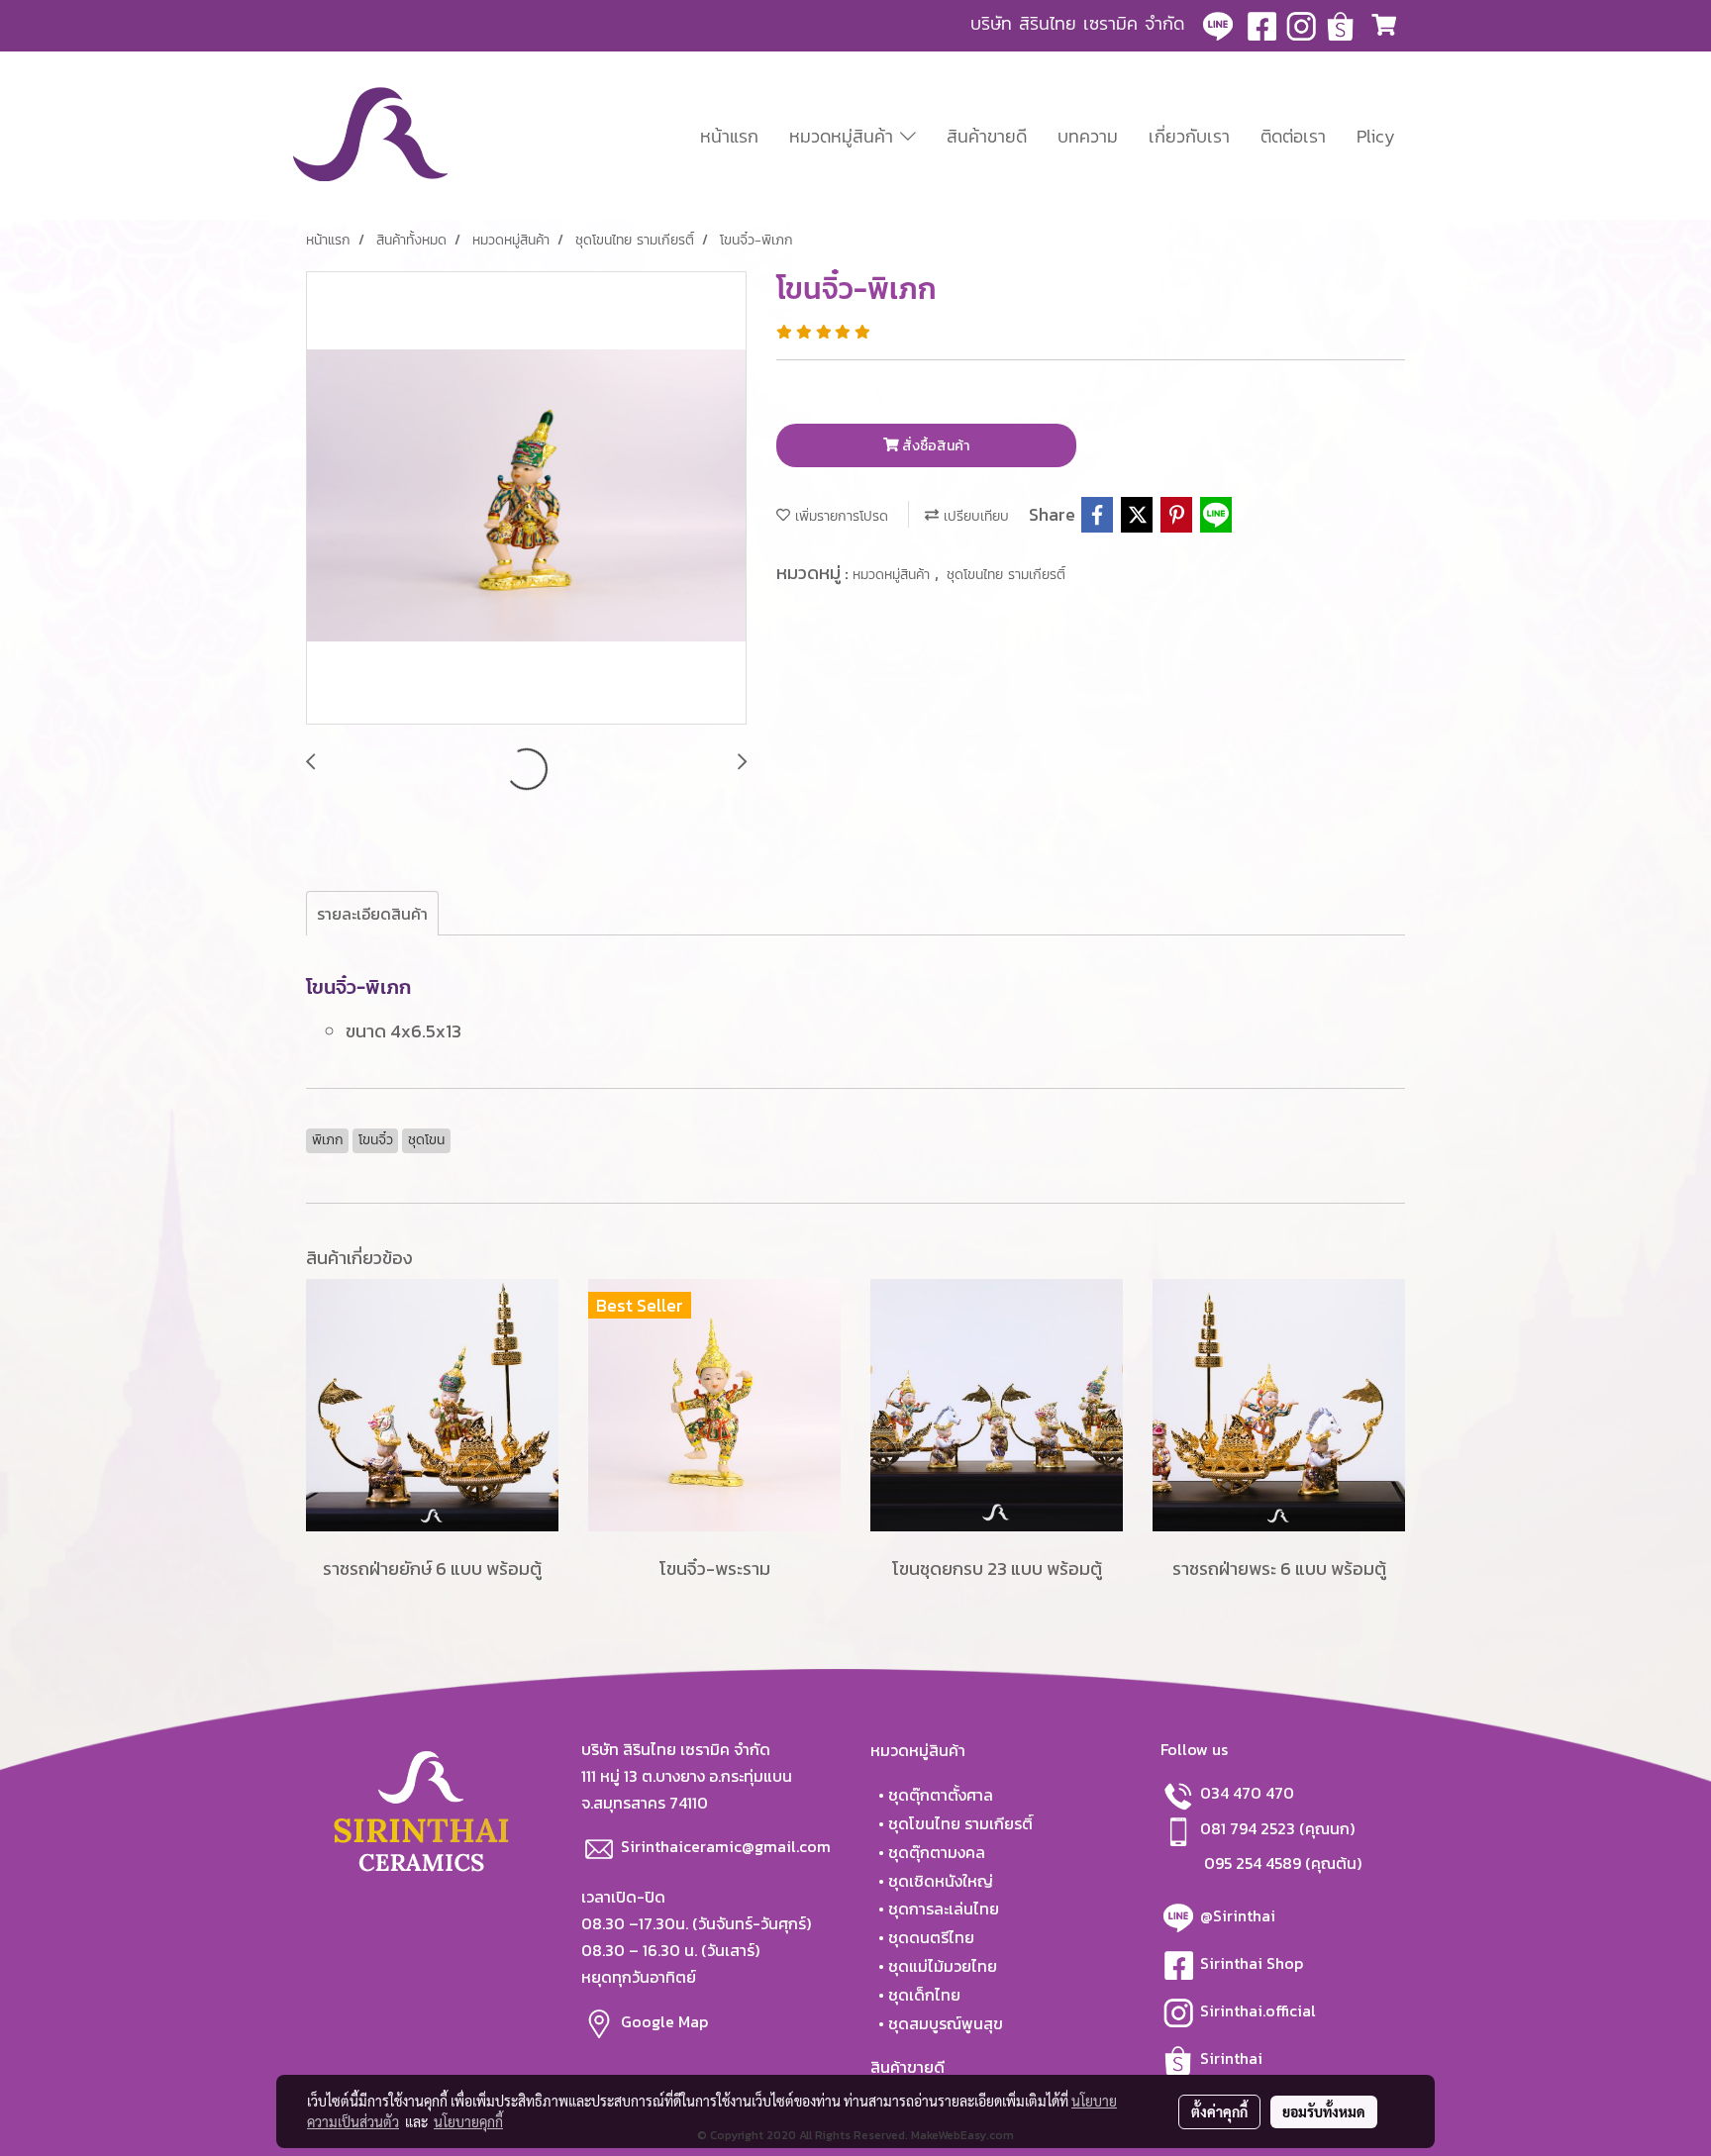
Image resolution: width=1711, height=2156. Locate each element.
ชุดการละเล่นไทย (944, 1909)
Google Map (666, 2020)
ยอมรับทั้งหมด (1324, 2111)
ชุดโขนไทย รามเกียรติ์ (1006, 575)
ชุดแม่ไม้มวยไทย (943, 1966)
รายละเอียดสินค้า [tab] (372, 914)
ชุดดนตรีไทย (931, 1937)
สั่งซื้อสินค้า (934, 446)
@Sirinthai (1240, 1915)
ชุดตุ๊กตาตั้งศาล (941, 1795)
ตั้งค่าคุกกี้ (1219, 2111)
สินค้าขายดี (987, 136)
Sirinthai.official (1260, 2010)
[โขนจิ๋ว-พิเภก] (526, 499)
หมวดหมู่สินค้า (845, 136)
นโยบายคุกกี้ (468, 2121)
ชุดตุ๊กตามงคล (937, 1852)
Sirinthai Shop (1254, 1963)
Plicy (1376, 136)
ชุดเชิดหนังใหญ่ (941, 1881)
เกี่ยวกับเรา (1189, 136)
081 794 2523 (1250, 1828)
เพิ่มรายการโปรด (839, 516)
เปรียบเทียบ (974, 516)
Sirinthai (1231, 2058)
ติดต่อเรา (1293, 136)
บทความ (1088, 136)
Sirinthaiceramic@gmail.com (726, 1846)
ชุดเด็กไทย (924, 1995)
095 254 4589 (1253, 1863)
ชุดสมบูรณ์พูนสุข (946, 2023)
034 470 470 (1247, 1793)
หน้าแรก (729, 136)
